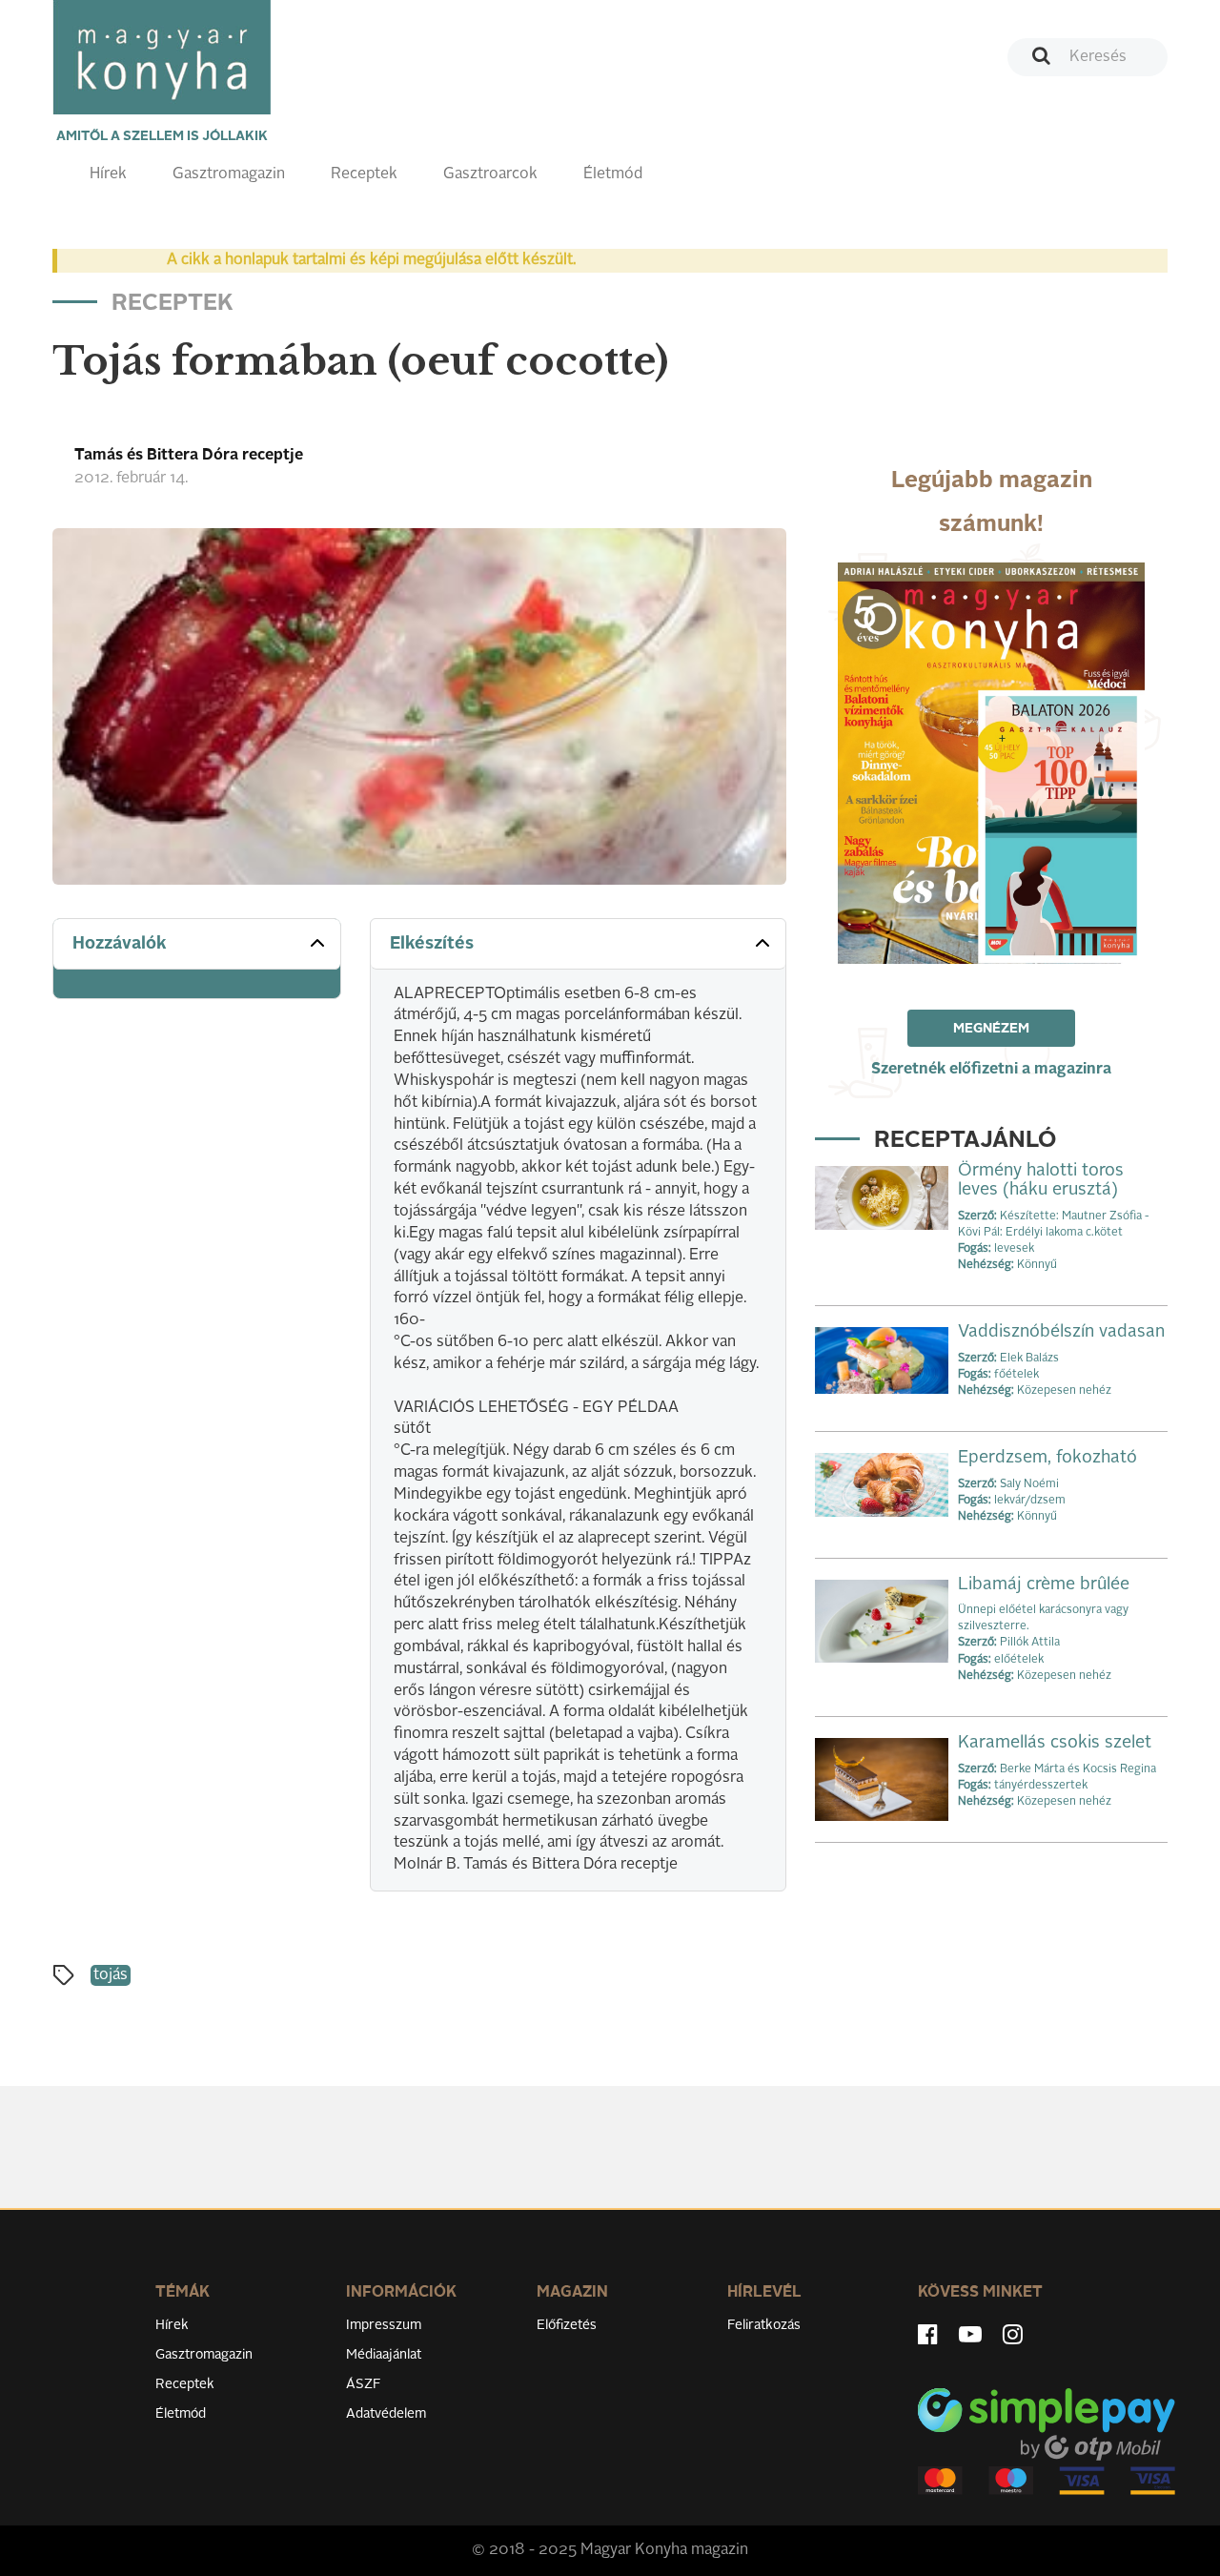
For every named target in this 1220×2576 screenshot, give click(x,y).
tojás (111, 1975)
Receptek (364, 174)
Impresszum (384, 2325)
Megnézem (991, 1029)
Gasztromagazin (229, 174)
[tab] (197, 944)
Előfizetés (567, 2325)
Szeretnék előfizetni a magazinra (991, 1070)
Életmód (613, 174)
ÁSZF (364, 2384)
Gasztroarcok (490, 174)
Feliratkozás (764, 2325)
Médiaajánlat (384, 2355)
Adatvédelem (386, 2414)
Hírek (108, 174)
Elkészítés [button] (432, 944)
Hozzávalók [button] (120, 944)
